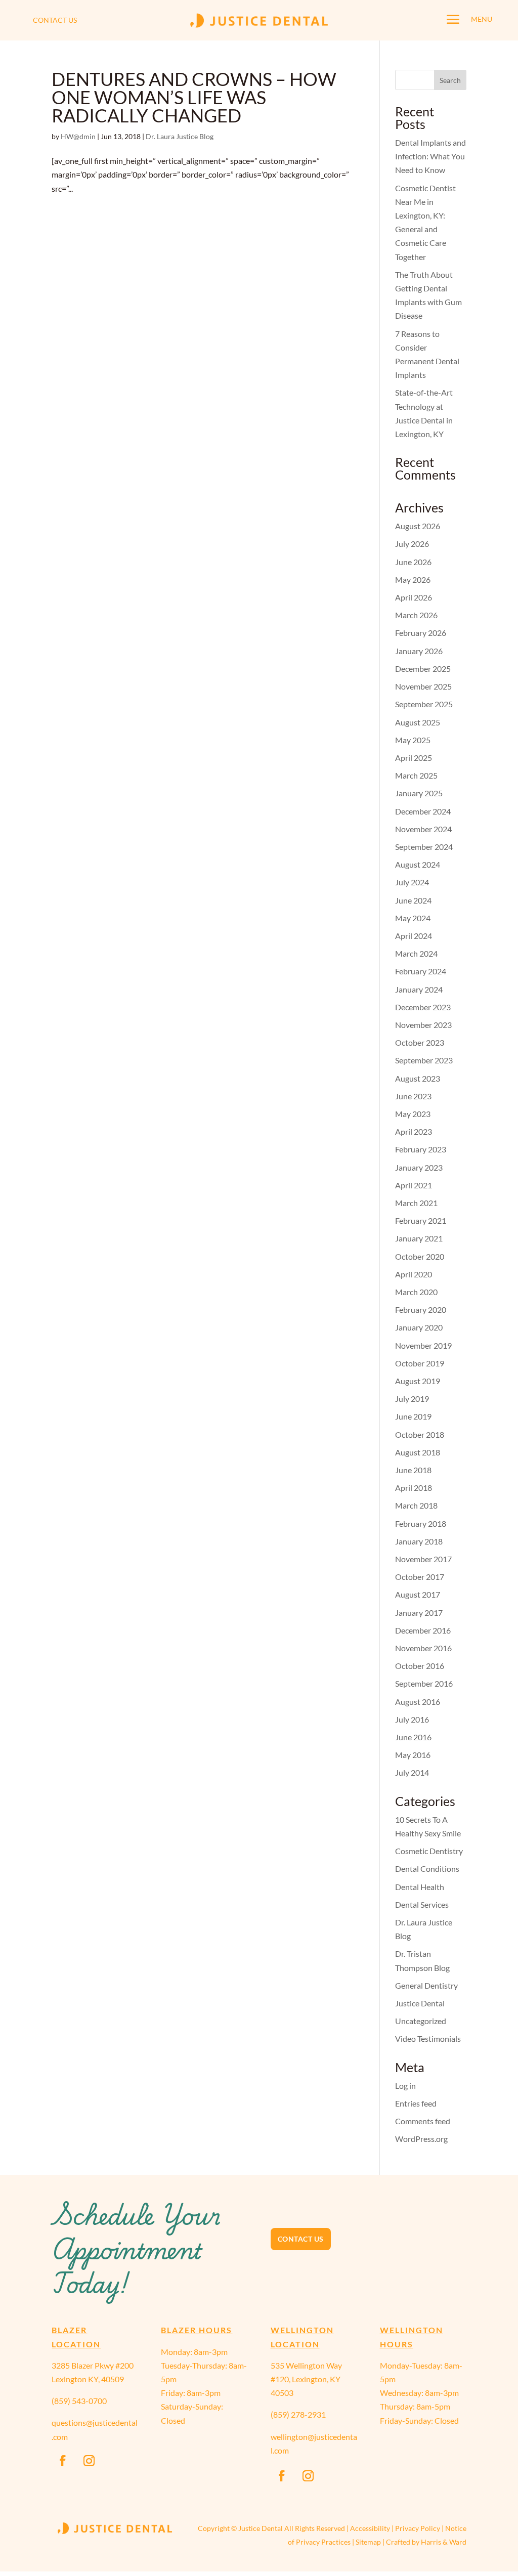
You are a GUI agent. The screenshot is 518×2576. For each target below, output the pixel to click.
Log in (405, 2086)
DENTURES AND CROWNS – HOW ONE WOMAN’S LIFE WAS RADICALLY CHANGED (194, 97)
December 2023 (423, 1007)
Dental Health (420, 1887)
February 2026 (421, 633)
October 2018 (420, 1434)
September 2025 (424, 704)
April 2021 (414, 1185)
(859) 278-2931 (298, 2414)
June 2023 (413, 1096)
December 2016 (423, 1630)
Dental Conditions (427, 1869)
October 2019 (420, 1363)
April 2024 (414, 936)
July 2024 (412, 882)
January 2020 (419, 1327)
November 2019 (423, 1345)
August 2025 (418, 722)
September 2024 (424, 847)
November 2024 (423, 829)
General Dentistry (426, 1985)
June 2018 (413, 1470)
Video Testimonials (428, 2038)
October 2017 (420, 1577)
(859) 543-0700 (79, 2401)
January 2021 (419, 1238)
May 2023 (413, 1114)
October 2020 (420, 1256)
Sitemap (368, 2542)
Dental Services (422, 1904)
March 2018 (416, 1505)
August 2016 (418, 1702)
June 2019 (413, 1416)
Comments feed (423, 2121)
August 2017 (418, 1594)
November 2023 (423, 1025)
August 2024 (418, 864)
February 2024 (421, 971)
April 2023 (414, 1131)
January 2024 (419, 989)
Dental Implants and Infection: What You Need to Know (430, 156)
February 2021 (421, 1220)
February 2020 (421, 1310)
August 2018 (418, 1452)
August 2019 (418, 1381)
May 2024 (413, 918)
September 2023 (424, 1060)
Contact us (301, 2239)
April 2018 (414, 1488)
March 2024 (416, 953)
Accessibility (370, 2528)
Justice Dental (420, 2003)
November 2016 (423, 1648)
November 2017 (423, 1559)
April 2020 (414, 1274)
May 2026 (413, 579)
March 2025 (416, 775)
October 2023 (420, 1042)
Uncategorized (421, 2021)
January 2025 (419, 793)
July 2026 (412, 544)
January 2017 (419, 1613)
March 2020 (416, 1292)
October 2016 (420, 1666)
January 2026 (419, 651)
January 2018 (419, 1541)
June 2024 (413, 900)
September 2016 (424, 1683)
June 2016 (413, 1737)
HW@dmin (78, 136)
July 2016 (412, 1719)
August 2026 (418, 526)
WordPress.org (421, 2139)
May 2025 (413, 740)
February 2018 (421, 1523)
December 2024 (423, 811)
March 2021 (416, 1203)
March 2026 (416, 615)
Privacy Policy (418, 2528)
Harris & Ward (444, 2542)
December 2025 (423, 669)
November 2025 (423, 686)
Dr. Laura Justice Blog (180, 136)
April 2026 (414, 597)
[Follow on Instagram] (89, 2461)
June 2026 (413, 562)
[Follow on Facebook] (63, 2461)
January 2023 (419, 1167)
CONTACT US (55, 20)
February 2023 (421, 1149)
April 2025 (414, 758)
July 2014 (412, 1772)
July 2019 (412, 1399)
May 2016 (413, 1755)
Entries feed (416, 2103)
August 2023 (418, 1078)
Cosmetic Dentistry (429, 1851)
